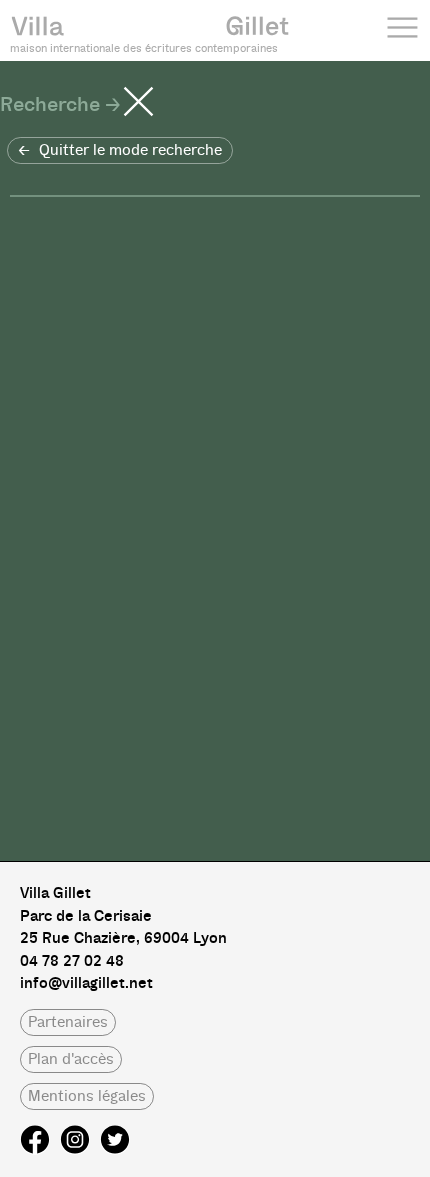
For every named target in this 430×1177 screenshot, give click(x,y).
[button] (120, 150)
